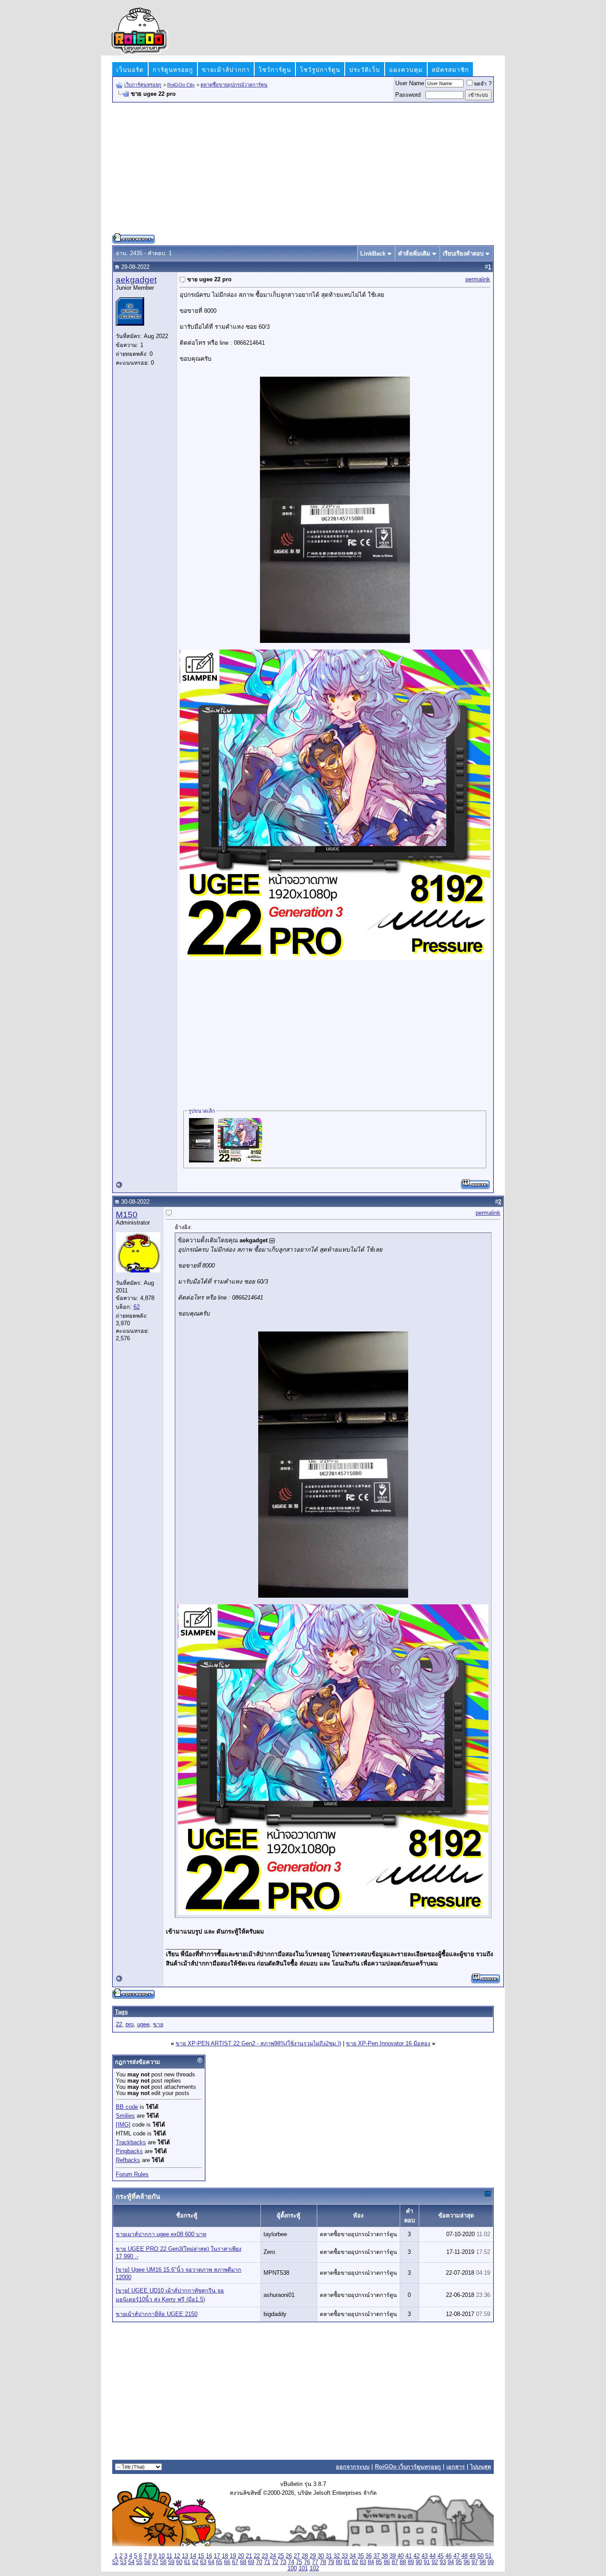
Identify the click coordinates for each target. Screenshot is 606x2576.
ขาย (158, 2025)
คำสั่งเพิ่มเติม (414, 254)
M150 (127, 1215)
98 (483, 2562)
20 (241, 2556)
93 (443, 2562)
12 (177, 2556)
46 (449, 2556)
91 (427, 2562)
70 (259, 2562)
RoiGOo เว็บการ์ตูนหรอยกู (408, 2467)
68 (243, 2562)
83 (363, 2562)
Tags (121, 2012)
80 (339, 2562)
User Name (410, 83)
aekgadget (136, 280)
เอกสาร (456, 2467)
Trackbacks (131, 2143)
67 (235, 2562)
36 (369, 2556)
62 (137, 1307)
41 (409, 2556)
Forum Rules (132, 2174)
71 (267, 2562)
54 (131, 2562)
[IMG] (123, 2125)
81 (347, 2562)
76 (307, 2562)
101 (303, 2568)
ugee (143, 2025)
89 (411, 2562)
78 (323, 2562)
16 (209, 2556)
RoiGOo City (181, 85)
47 (456, 2556)
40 (401, 2556)
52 (115, 2562)
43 (425, 2556)
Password (408, 95)
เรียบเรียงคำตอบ (463, 254)
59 (171, 2562)
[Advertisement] (303, 171)
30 (321, 2556)
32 (337, 2556)
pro (130, 2025)
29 (313, 2556)
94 (451, 2562)
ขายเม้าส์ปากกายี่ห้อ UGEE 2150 (157, 2314)
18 (225, 2556)
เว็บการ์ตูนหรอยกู (143, 85)
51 (488, 2556)
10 (161, 2556)
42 (417, 2556)
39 (393, 2556)
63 (203, 2562)
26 (289, 2556)
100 (292, 2568)
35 (361, 2556)
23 (265, 2556)
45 (441, 2556)
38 (385, 2556)
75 (299, 2562)
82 (355, 2562)
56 (147, 2562)
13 (185, 2556)
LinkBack (373, 254)
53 (123, 2562)
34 (353, 2556)
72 (275, 2562)
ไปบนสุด (481, 2467)
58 (163, 2562)
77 (315, 2562)
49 (472, 2556)
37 (377, 2556)
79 (331, 2562)
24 (273, 2556)
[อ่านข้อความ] (272, 1241)
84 (371, 2562)
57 (155, 2562)
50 (480, 2556)
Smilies (125, 2116)
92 (435, 2562)
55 (139, 2562)
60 (179, 2562)
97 (475, 2562)
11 (169, 2556)
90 (419, 2562)
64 (211, 2562)
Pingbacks (129, 2151)
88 (403, 2562)
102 (314, 2568)
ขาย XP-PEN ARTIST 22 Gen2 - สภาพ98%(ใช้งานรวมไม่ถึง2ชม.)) (258, 2044)
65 (219, 2562)
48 (464, 2556)
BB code (127, 2107)
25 (281, 2556)
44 (433, 2556)
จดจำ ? (483, 84)
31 (329, 2556)
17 (217, 2556)
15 (201, 2556)
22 (119, 2025)
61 (187, 2562)
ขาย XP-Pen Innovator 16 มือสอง (388, 2044)
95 (459, 2562)
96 (467, 2562)
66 (227, 2562)
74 (291, 2562)
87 (395, 2562)
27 (297, 2556)
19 (233, 2556)
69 (251, 2562)
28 (305, 2556)
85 (379, 2562)
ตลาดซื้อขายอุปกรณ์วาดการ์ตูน (234, 85)
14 (193, 2556)
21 (249, 2556)
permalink (478, 280)
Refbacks (128, 2160)
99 (491, 2562)
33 (345, 2556)
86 (387, 2562)
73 (283, 2562)
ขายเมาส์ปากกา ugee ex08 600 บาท (161, 2234)
